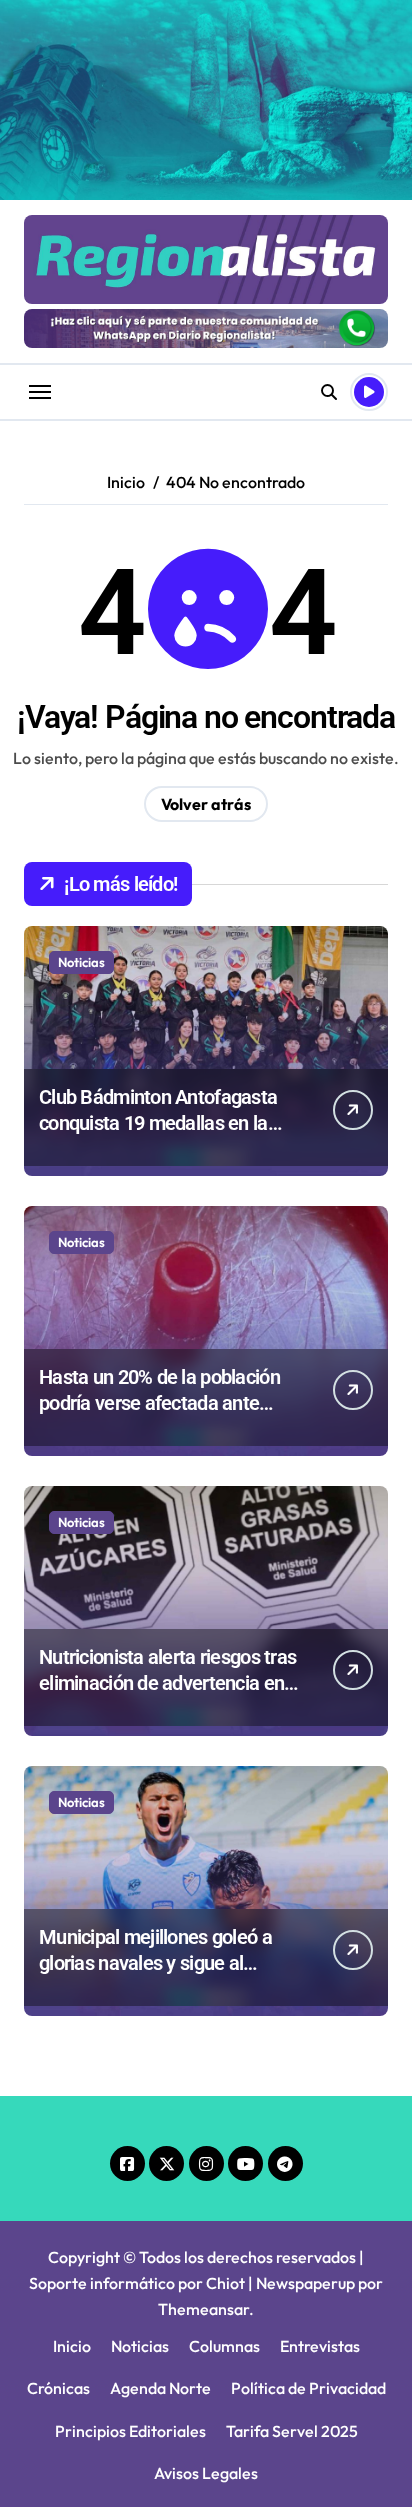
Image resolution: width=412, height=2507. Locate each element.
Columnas (224, 2346)
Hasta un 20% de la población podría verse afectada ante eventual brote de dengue (159, 1403)
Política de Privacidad (308, 2388)
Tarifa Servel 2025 (292, 2431)
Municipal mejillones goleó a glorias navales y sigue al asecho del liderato (155, 1963)
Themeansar (203, 2309)
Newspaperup (305, 2283)
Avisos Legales (206, 2473)
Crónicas (58, 2388)
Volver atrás (206, 804)
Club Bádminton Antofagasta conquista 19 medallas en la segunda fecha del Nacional (158, 1123)
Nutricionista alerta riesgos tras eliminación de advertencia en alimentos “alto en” (167, 1683)
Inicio (72, 2346)
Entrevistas (320, 2346)
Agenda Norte (160, 2388)
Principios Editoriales (130, 2431)
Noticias (81, 962)
